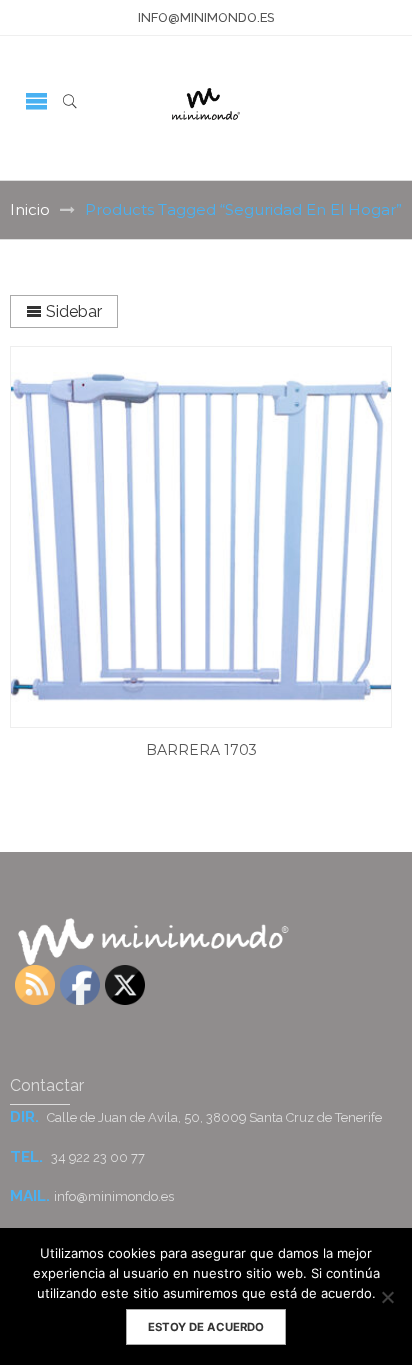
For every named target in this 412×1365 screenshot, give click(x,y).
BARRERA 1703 (201, 750)
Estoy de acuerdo (206, 1327)
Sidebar (72, 311)
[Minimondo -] (205, 100)
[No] (387, 1297)
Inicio (30, 209)
